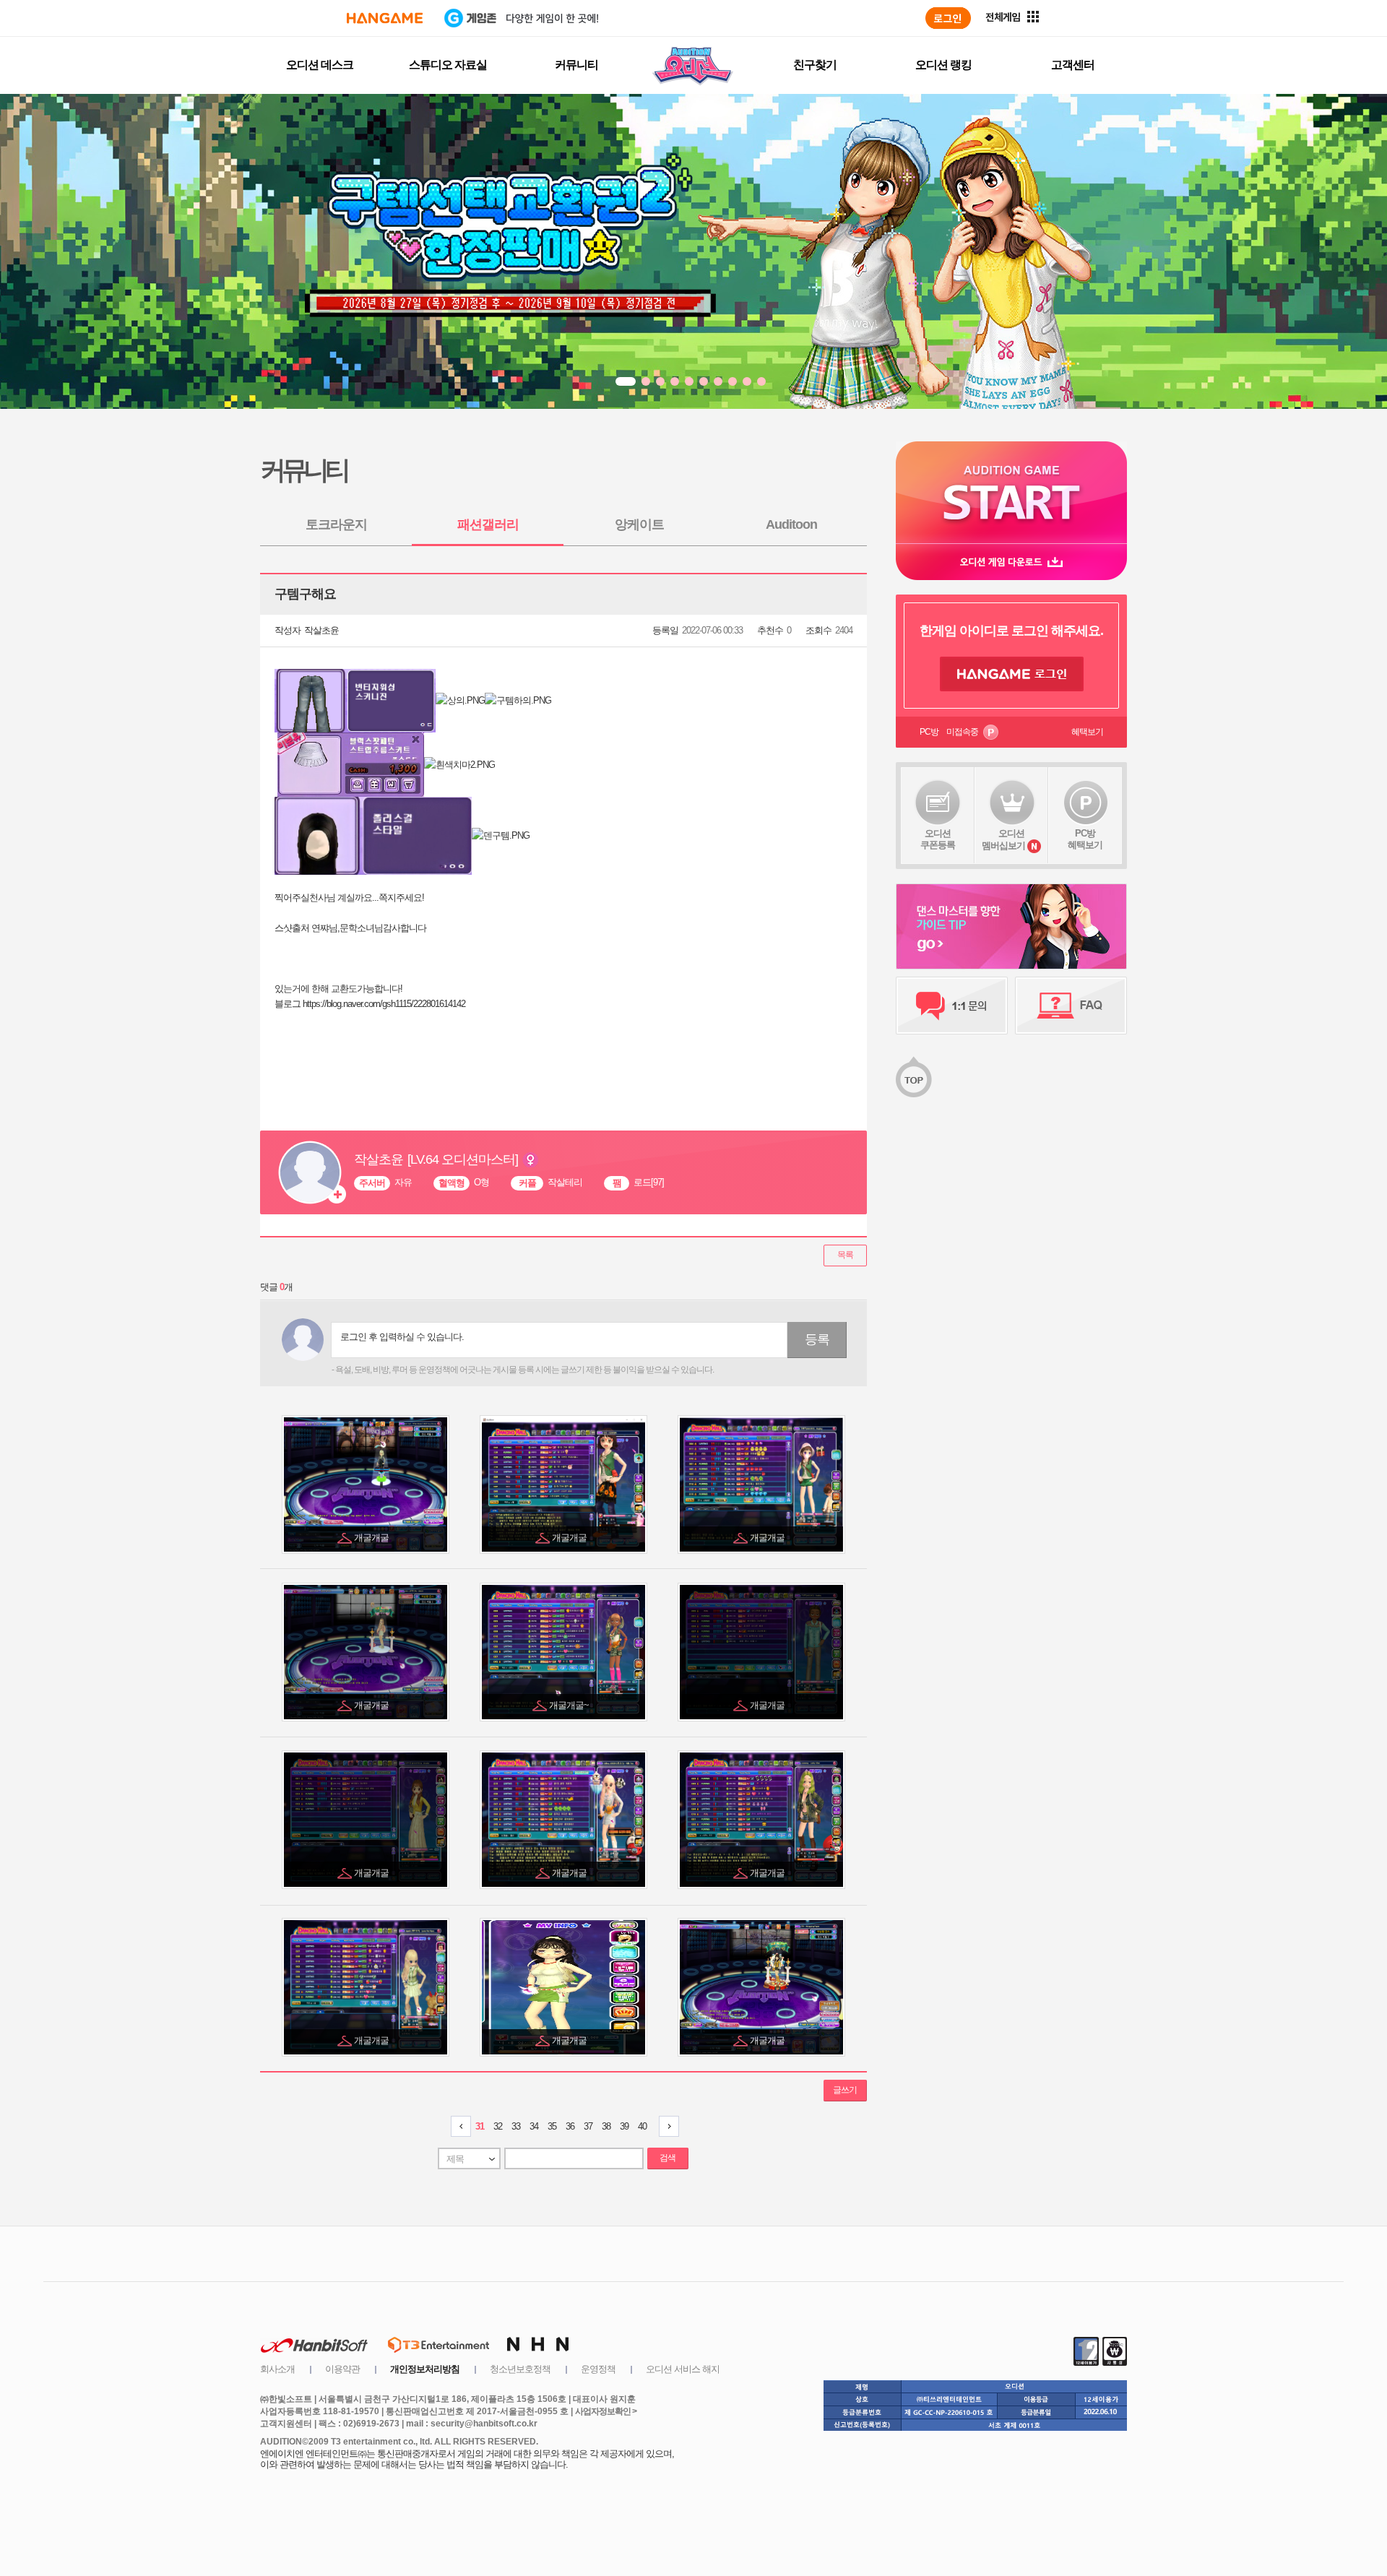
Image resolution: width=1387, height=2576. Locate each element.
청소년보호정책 (520, 2369)
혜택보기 (1087, 732)
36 (570, 2126)
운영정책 (598, 2369)
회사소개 (277, 2369)
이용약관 (342, 2369)
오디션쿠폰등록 (938, 839)
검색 (667, 2158)
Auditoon (791, 524)
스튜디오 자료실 (448, 65)
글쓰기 (845, 2090)
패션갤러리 (488, 524)
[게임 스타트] (1011, 492)
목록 (845, 1255)
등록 (817, 1339)
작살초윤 (321, 630)
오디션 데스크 (320, 65)
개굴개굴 (372, 1538)
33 (516, 2126)
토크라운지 (336, 524)
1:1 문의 (952, 1006)
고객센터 (1073, 65)
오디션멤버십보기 (1003, 839)
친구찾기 (815, 65)
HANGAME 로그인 (1012, 674)
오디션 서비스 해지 (683, 2369)
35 (552, 2126)
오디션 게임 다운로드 (1011, 562)
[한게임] (385, 18)
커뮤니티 (576, 65)
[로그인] (948, 18)
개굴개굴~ (570, 1705)
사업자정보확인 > (606, 2411)
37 (588, 2126)
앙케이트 (639, 524)
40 (642, 2126)
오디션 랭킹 (943, 65)
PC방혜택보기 (1085, 839)
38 (606, 2126)
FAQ (1071, 1006)
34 (534, 2126)
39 (624, 2126)
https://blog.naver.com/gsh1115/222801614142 (384, 1004)
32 (498, 2126)
